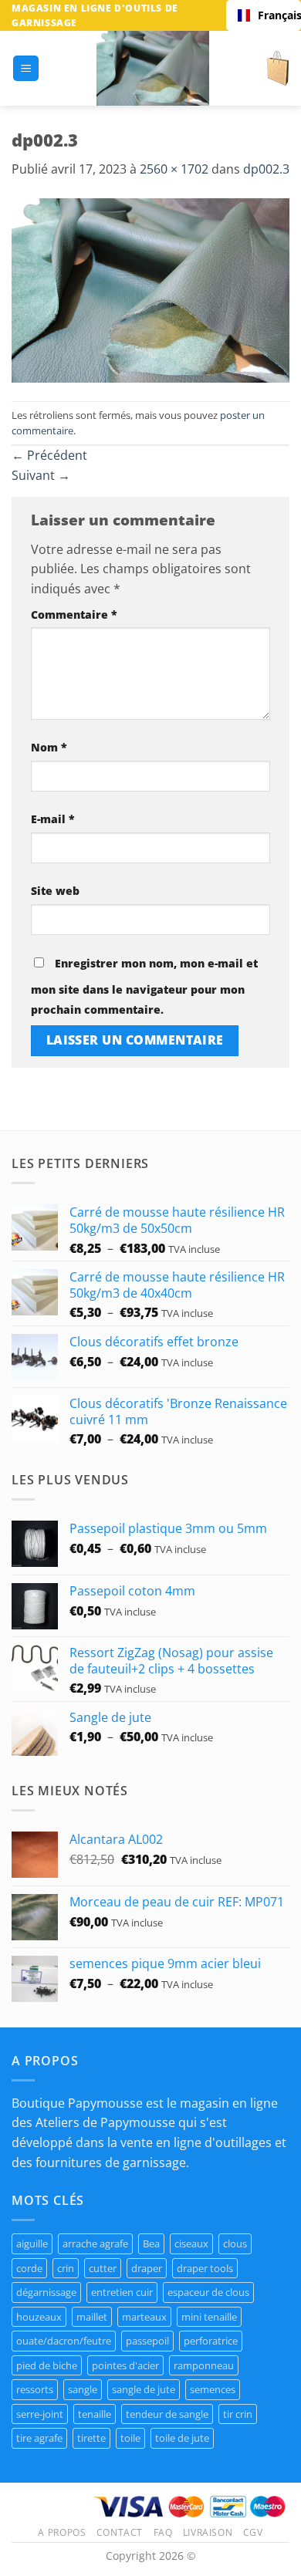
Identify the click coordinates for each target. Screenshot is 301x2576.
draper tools (205, 2268)
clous (235, 2243)
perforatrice (211, 2341)
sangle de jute (144, 2389)
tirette (91, 2438)
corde (29, 2268)
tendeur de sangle (167, 2414)
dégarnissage (46, 2292)
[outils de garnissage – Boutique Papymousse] (153, 68)
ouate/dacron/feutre (64, 2341)
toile (130, 2438)
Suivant (41, 475)
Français (274, 15)
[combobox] (264, 15)
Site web (55, 891)
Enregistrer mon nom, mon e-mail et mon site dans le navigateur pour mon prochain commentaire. (144, 986)
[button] (26, 68)
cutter (103, 2268)
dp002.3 (266, 169)
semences (213, 2389)
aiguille (32, 2243)
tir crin (238, 2414)
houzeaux (39, 2317)
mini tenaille (209, 2317)
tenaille (95, 2414)
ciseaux (191, 2243)
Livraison (208, 2532)
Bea (151, 2243)
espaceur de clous (208, 2292)
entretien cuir (122, 2292)
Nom (49, 747)
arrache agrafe (95, 2243)
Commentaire (74, 614)
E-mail (53, 819)
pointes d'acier (125, 2365)
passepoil (147, 2341)
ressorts (35, 2389)
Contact (120, 2532)
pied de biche (47, 2365)
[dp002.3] (150, 289)
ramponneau (204, 2365)
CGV (253, 2532)
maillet (92, 2317)
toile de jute (182, 2438)
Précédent (49, 455)
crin (66, 2268)
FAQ (163, 2532)
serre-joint (40, 2414)
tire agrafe (39, 2438)
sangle (83, 2389)
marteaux (144, 2317)
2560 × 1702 (174, 169)
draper (147, 2268)
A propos (62, 2532)
